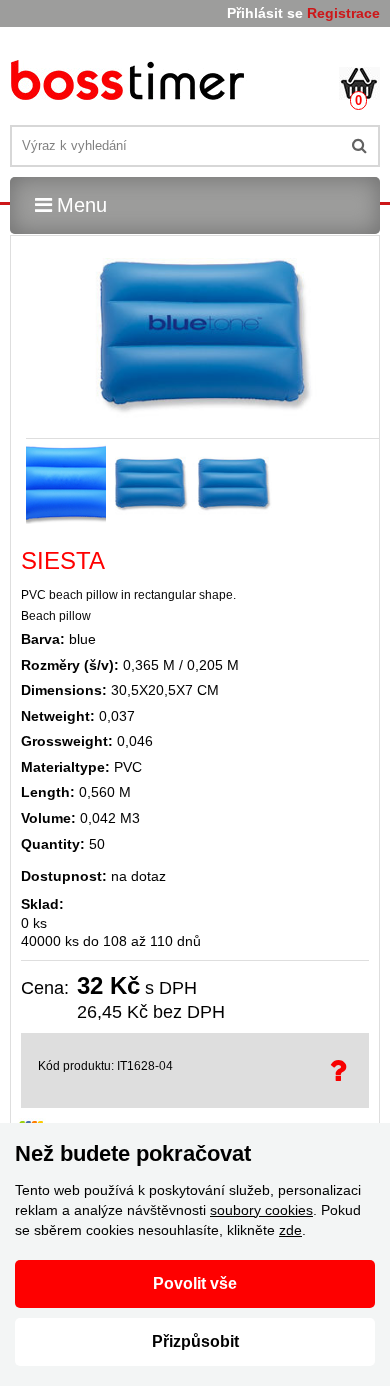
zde (290, 1230)
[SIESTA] (130, 83)
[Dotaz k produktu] (341, 1070)
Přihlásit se (265, 13)
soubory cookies (261, 1210)
